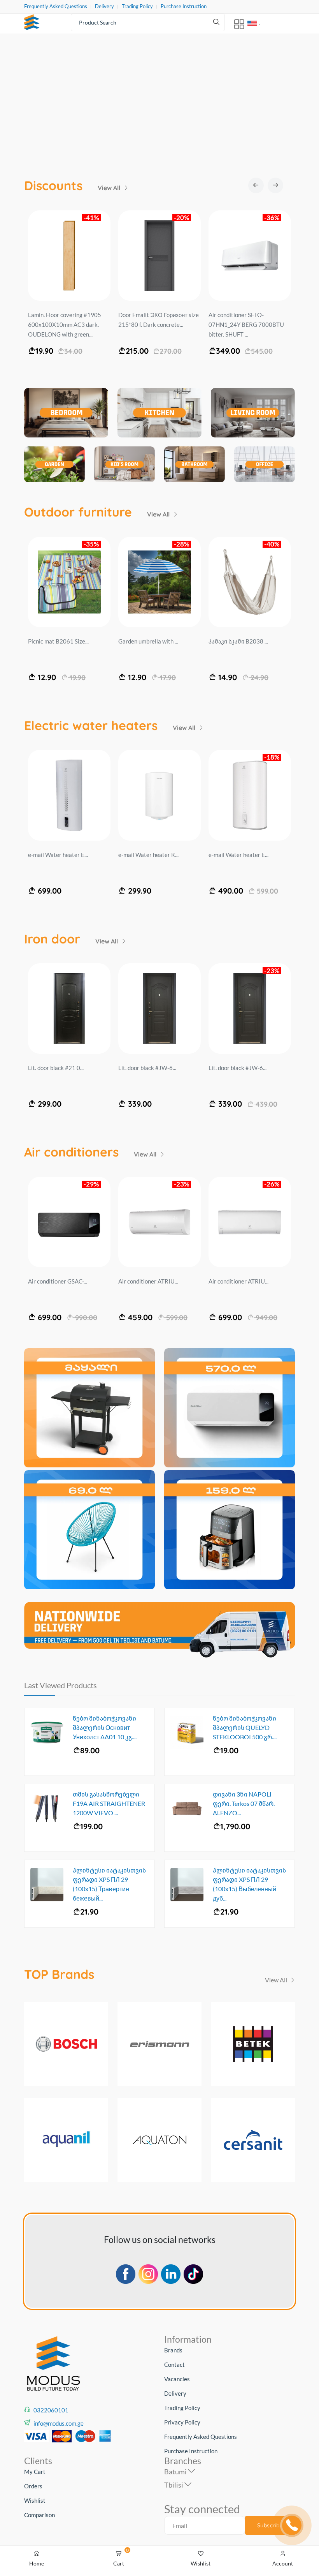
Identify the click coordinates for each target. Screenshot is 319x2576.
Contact (174, 2364)
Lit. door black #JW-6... (147, 1068)
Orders (33, 2486)
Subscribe (270, 2525)
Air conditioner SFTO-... (147, 1281)
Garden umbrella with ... (148, 641)
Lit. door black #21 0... (56, 1068)
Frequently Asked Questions (56, 6)
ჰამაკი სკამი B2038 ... (238, 641)
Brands (173, 2350)
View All (110, 188)
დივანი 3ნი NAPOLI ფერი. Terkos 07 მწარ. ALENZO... (244, 1803)
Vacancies (177, 2379)
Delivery (104, 6)
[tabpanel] (159, 101)
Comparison (39, 2515)
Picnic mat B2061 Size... (58, 641)
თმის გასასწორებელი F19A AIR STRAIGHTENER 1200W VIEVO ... (109, 1803)
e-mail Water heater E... (58, 855)
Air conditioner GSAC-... (58, 1281)
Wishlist (35, 2500)
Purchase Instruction (184, 6)
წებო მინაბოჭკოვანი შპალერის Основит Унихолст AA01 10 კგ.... (105, 1727)
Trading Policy (137, 6)
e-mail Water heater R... (148, 855)
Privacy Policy (182, 2422)
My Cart (35, 2472)
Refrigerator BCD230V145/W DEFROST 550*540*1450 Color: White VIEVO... (67, 324)
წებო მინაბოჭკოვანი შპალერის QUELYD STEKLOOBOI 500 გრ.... (245, 1727)
